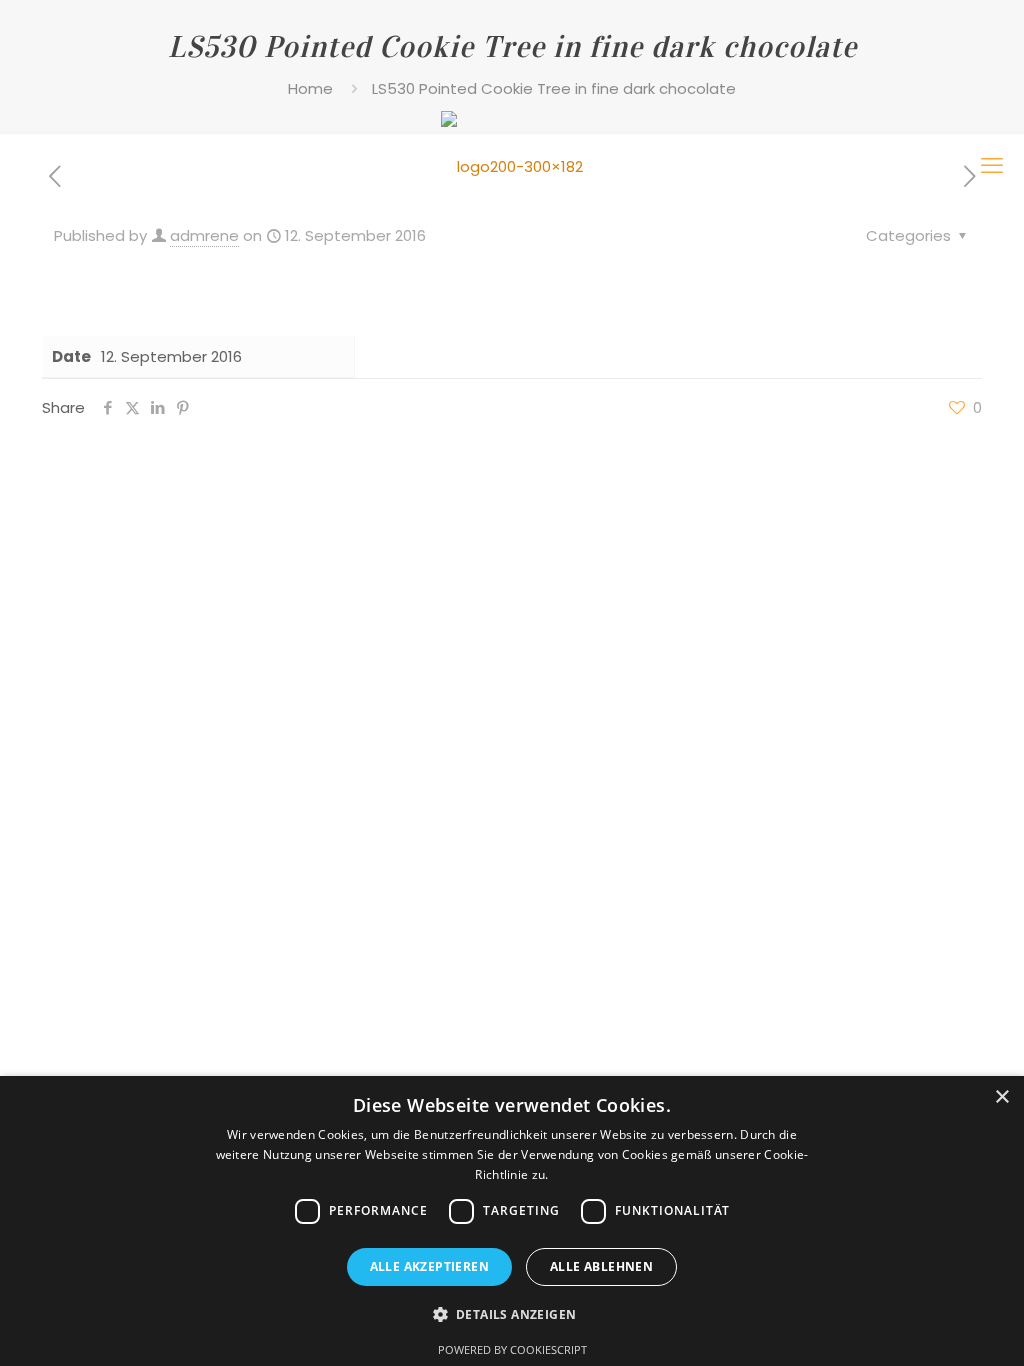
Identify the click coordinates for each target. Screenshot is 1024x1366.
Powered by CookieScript (512, 1349)
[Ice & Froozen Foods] (512, 165)
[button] (512, 1314)
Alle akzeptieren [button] (429, 1266)
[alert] (512, 1221)
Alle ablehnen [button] (601, 1266)
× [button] (1001, 1097)
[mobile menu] (992, 166)
